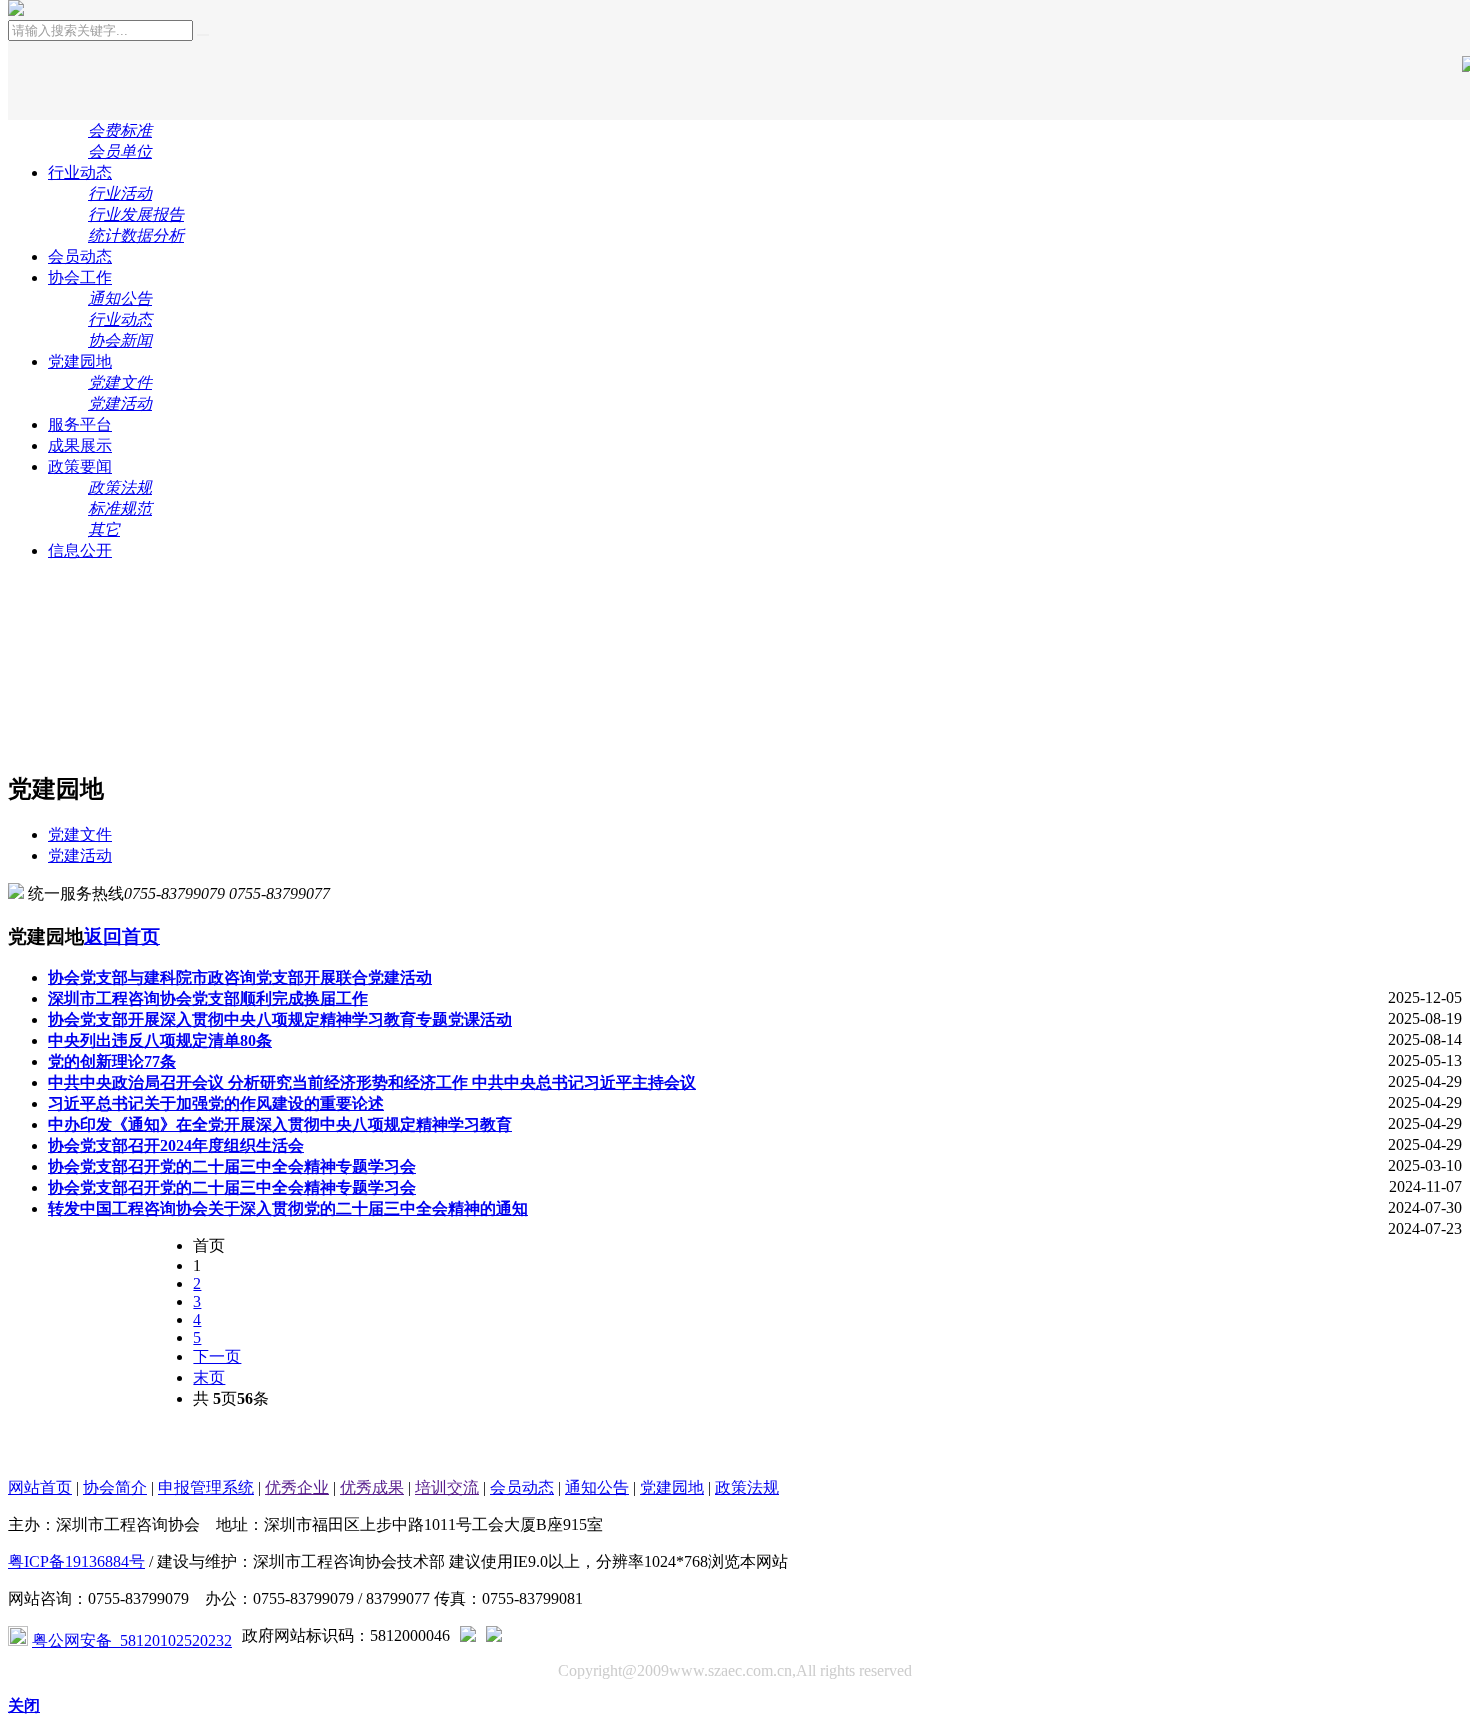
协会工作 (80, 277)
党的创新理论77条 (112, 1061)
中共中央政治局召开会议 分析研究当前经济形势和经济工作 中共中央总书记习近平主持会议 (372, 1082)
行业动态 (80, 172)
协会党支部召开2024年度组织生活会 (176, 1145)
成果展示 (80, 445)
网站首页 (40, 1487)
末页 (209, 1377)
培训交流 (447, 1487)
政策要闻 (80, 466)
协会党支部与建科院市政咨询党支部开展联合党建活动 (240, 977)
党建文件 (80, 834)
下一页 (217, 1356)
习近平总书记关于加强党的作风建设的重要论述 (216, 1103)
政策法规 (747, 1487)
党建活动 (80, 855)
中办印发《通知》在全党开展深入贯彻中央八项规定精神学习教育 (280, 1124)
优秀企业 (297, 1487)
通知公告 (597, 1487)
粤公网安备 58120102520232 (132, 1640)
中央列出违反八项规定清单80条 (160, 1040)
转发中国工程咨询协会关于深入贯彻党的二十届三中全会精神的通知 (288, 1208)
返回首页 (122, 936)
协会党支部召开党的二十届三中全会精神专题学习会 (232, 1166)
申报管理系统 (206, 1487)
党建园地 (80, 361)
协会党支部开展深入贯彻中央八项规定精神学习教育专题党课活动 (280, 1019)
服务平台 (80, 424)
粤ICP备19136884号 (76, 1561)
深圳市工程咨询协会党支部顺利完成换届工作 (208, 998)
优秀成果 (372, 1487)
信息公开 (80, 550)
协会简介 (115, 1487)
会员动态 (80, 256)
